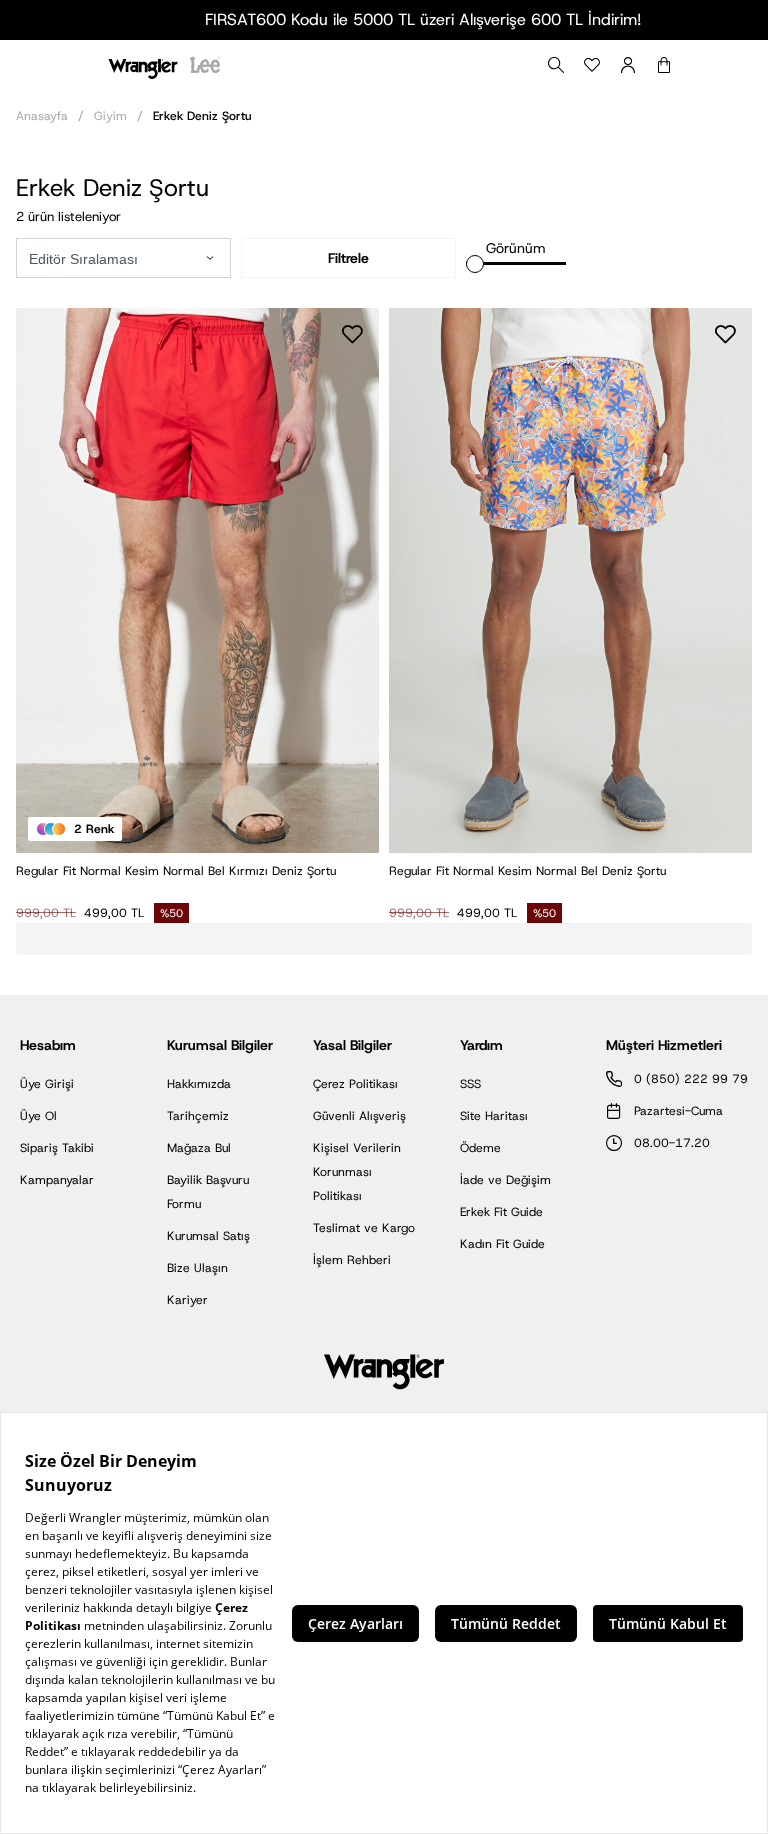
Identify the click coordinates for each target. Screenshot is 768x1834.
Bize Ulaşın (197, 1268)
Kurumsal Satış (208, 1236)
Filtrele (348, 258)
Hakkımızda (199, 1084)
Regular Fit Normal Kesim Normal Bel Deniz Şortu (527, 871)
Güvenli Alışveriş (359, 1116)
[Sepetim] (664, 65)
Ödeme (480, 1148)
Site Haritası (494, 1116)
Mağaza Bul (199, 1148)
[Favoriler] (592, 65)
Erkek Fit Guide (501, 1212)
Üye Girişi (47, 1084)
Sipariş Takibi (57, 1148)
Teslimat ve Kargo (364, 1228)
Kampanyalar (57, 1180)
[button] (210, 258)
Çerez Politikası (355, 1084)
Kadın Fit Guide (502, 1244)
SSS (470, 1084)
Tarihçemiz (198, 1116)
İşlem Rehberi (352, 1260)
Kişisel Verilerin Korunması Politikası (357, 1172)
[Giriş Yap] (628, 65)
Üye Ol (38, 1116)
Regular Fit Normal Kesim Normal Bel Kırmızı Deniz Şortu (176, 871)
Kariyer (187, 1300)
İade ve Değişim (505, 1180)
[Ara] (556, 65)
